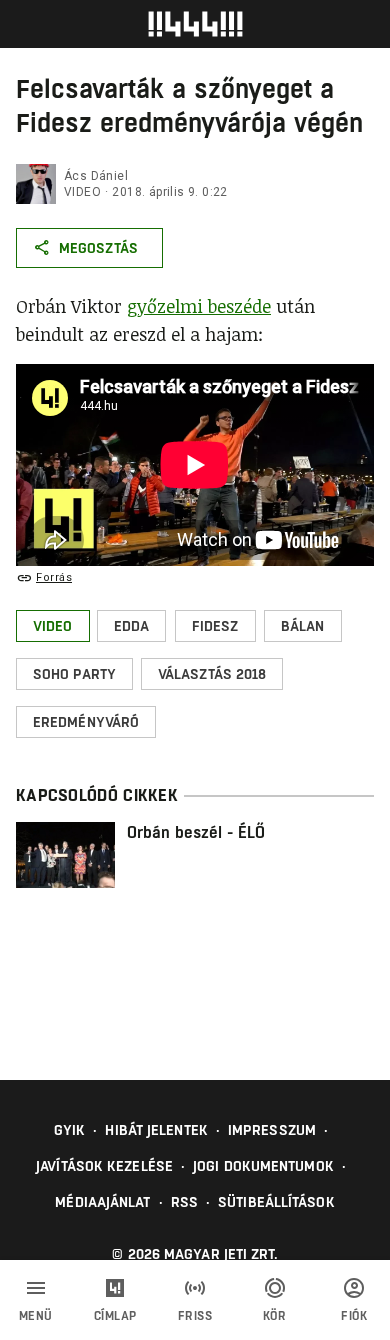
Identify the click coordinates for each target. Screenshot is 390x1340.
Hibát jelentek (156, 1130)
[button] (53, 626)
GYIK (69, 1130)
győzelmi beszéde (199, 306)
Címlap (115, 1316)
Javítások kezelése (104, 1166)
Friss (195, 1316)
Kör (275, 1316)
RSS (184, 1202)
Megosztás (98, 248)
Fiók (354, 1316)
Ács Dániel (96, 176)
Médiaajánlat (102, 1202)
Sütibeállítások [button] (276, 1202)
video (82, 192)
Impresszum (272, 1130)
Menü (36, 1316)
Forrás (54, 577)
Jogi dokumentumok (263, 1166)
